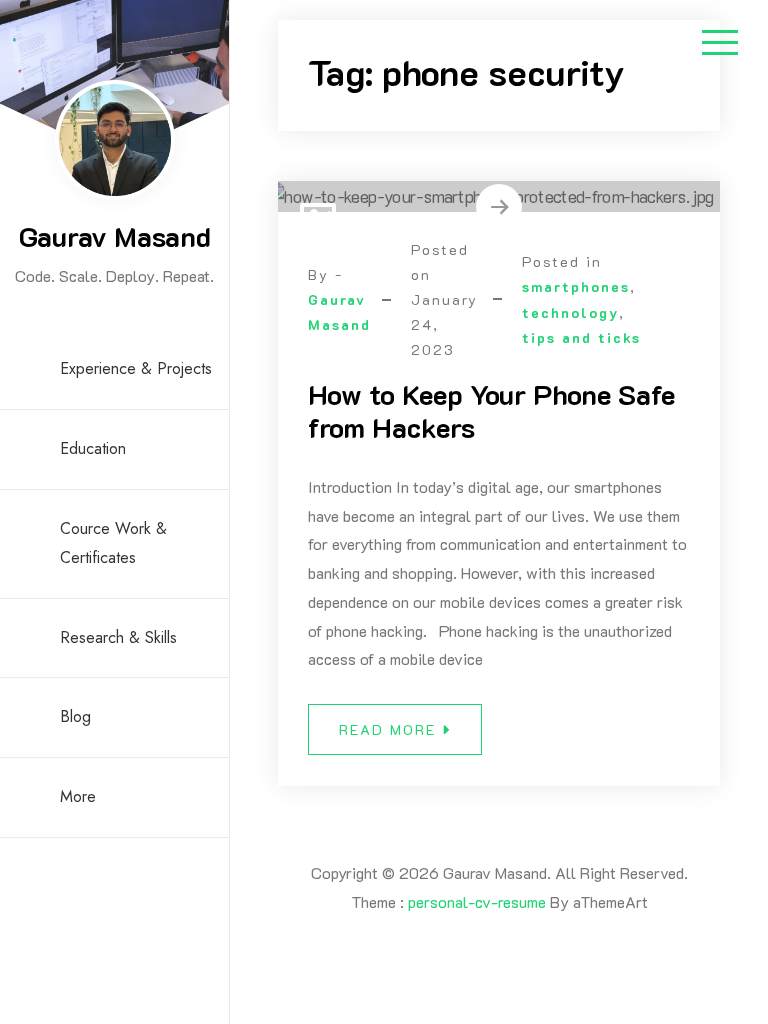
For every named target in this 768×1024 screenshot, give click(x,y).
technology (570, 312)
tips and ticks (581, 337)
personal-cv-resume (477, 901)
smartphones (576, 286)
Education (93, 448)
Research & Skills (118, 637)
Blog (75, 716)
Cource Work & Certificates (113, 543)
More (78, 796)
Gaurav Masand (115, 236)
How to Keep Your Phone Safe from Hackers (491, 411)
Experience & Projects (136, 368)
